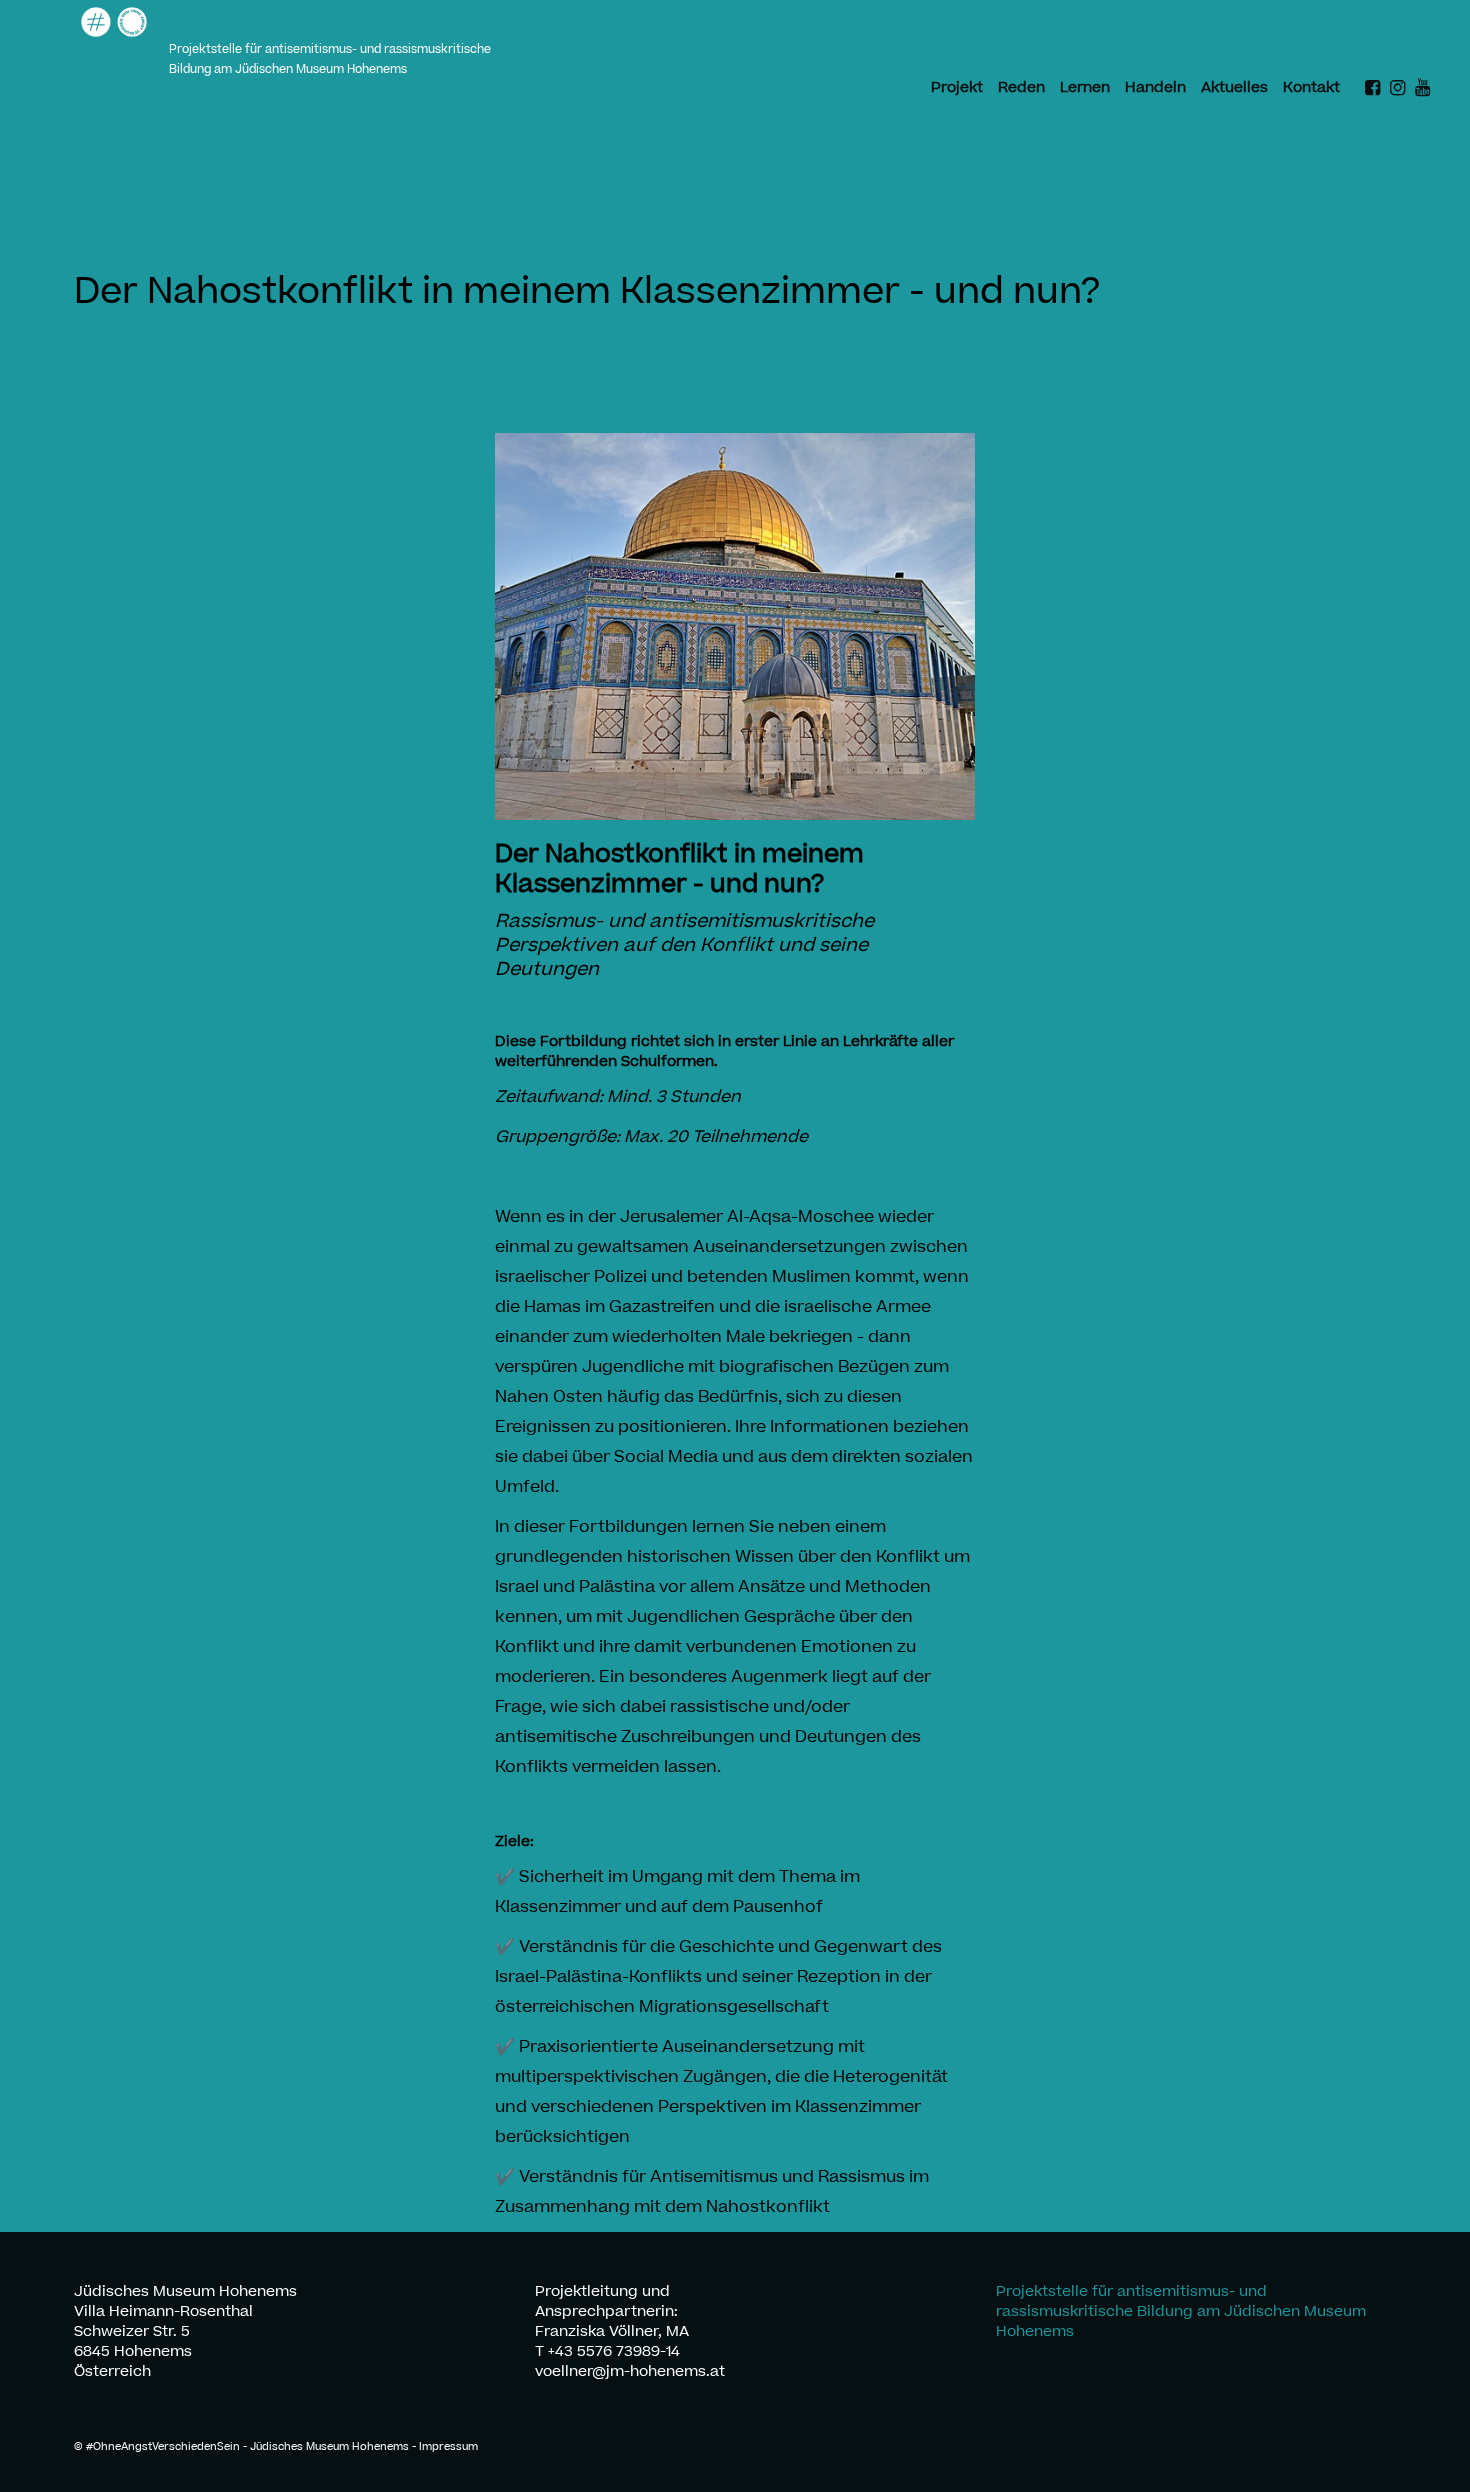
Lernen (1085, 88)
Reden (1021, 88)
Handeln (1155, 88)
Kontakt (1311, 88)
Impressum (448, 2446)
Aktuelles (1234, 88)
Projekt (957, 88)
